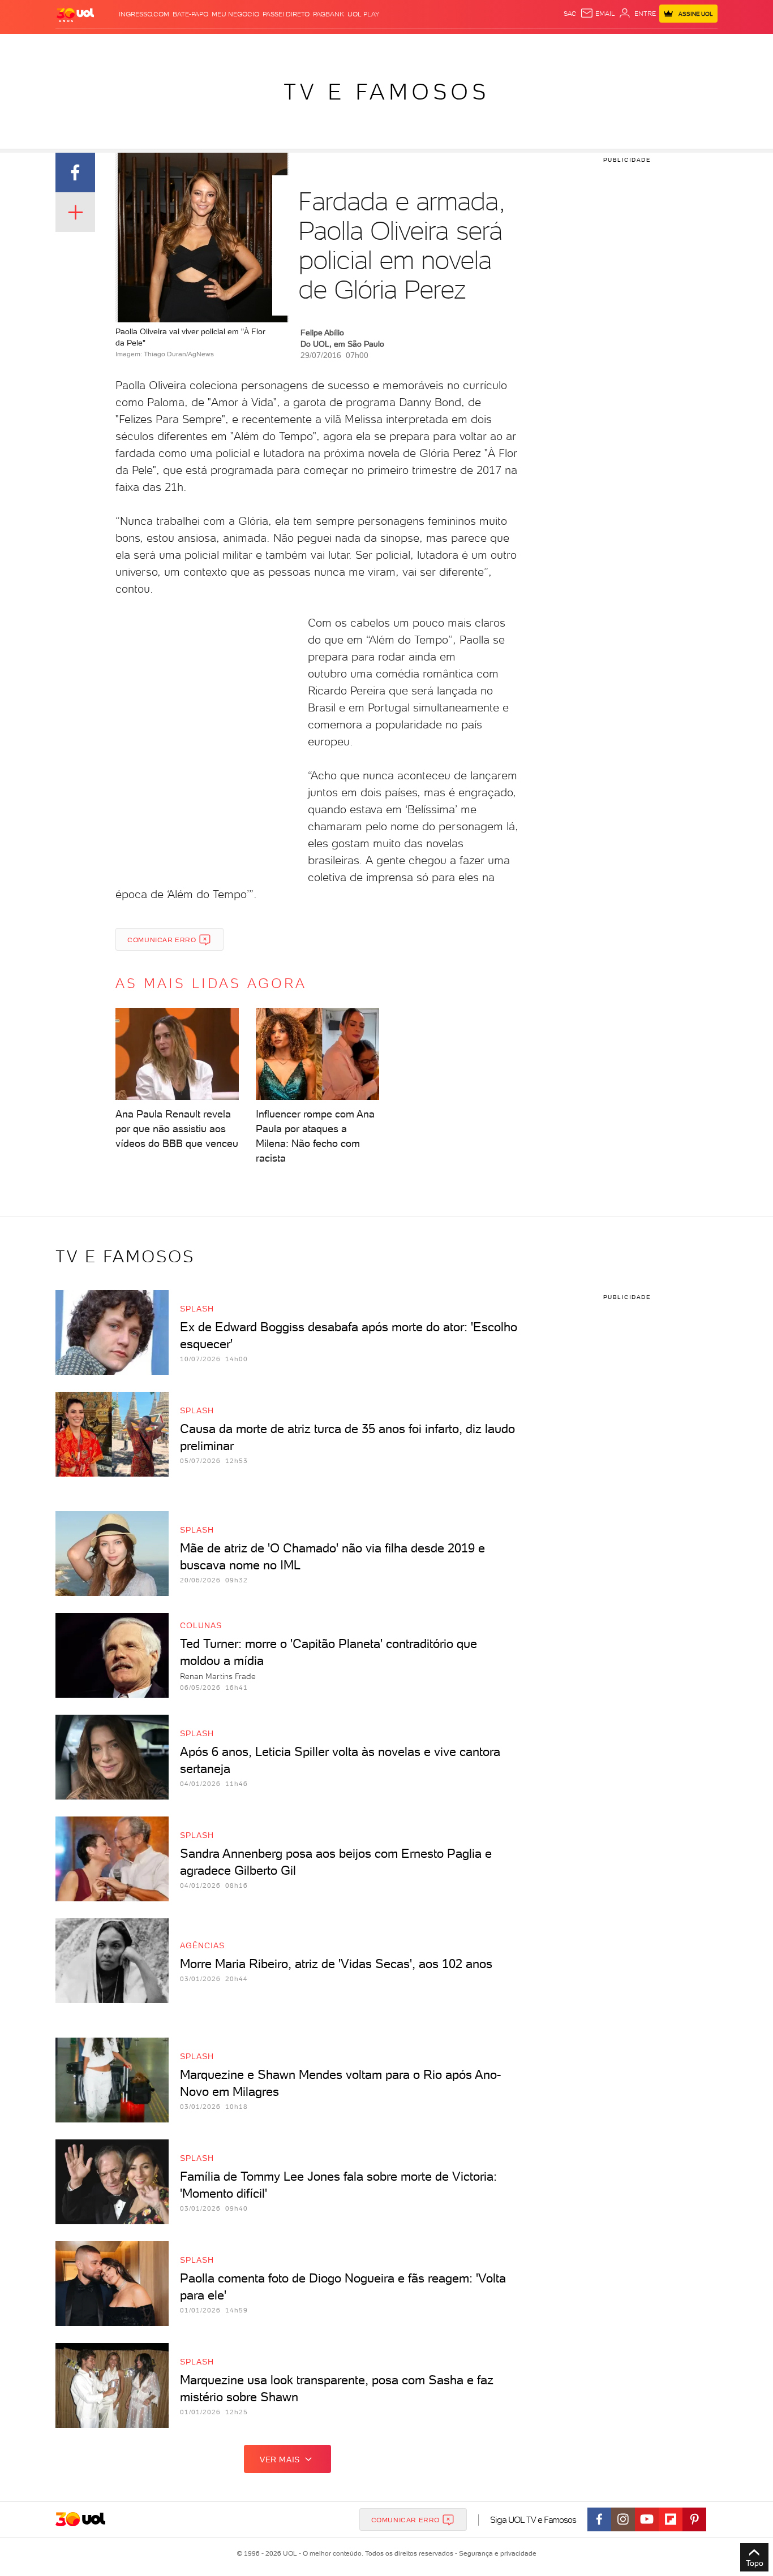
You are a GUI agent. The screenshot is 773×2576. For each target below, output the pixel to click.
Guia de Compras (698, 46)
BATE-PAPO (190, 14)
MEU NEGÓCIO (235, 14)
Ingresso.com (144, 14)
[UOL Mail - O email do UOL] (598, 14)
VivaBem (469, 46)
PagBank (328, 14)
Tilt (496, 46)
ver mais (280, 2460)
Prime (626, 46)
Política (221, 46)
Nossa (584, 46)
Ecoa (515, 46)
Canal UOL (548, 46)
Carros (256, 46)
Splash (396, 46)
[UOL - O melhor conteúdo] (75, 14)
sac (570, 14)
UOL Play (363, 14)
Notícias (184, 46)
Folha (329, 46)
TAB (606, 46)
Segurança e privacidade (496, 2553)
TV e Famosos (386, 92)
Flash (112, 46)
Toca (650, 46)
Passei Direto (286, 14)
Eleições (145, 46)
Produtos (78, 46)
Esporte (361, 46)
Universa (431, 46)
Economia (294, 46)
